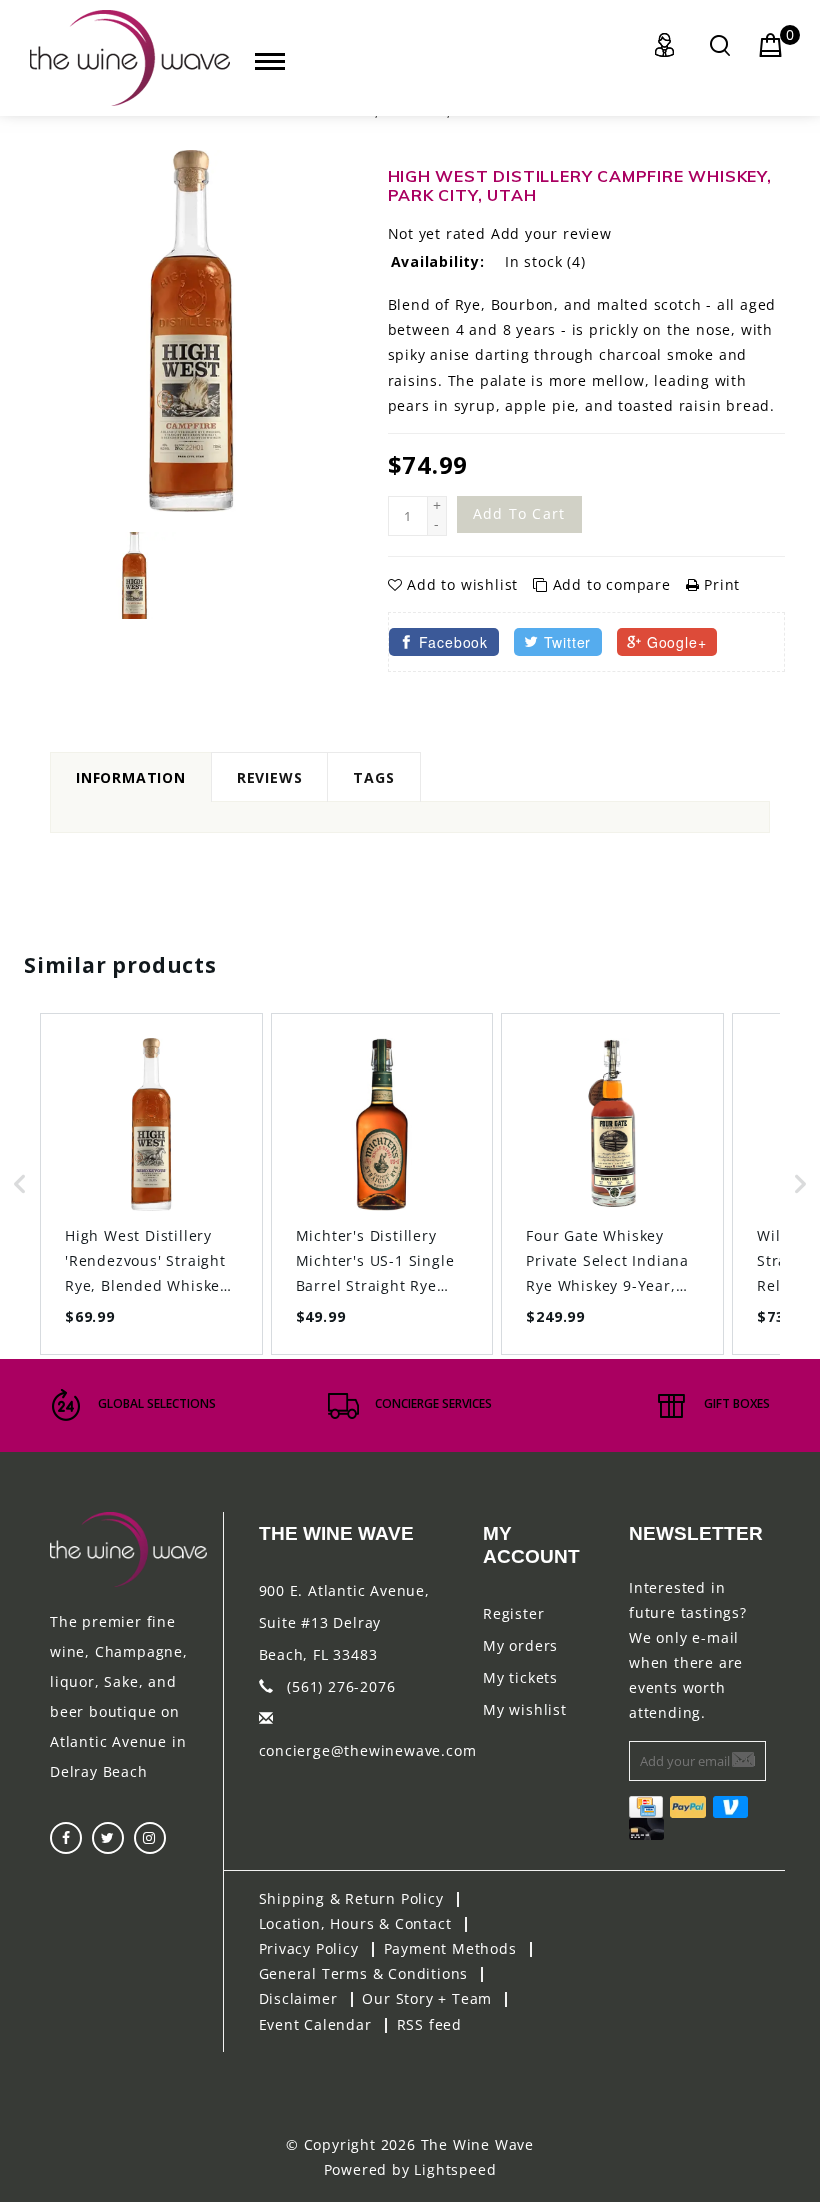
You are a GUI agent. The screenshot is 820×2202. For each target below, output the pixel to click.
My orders (520, 1645)
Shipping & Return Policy (351, 1898)
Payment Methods (450, 1948)
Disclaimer (298, 1998)
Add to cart (519, 513)
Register (513, 1613)
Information (131, 777)
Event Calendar (315, 2024)
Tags (373, 777)
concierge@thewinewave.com (368, 1750)
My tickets (520, 1677)
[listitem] (151, 1183)
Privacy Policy (309, 1948)
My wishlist (525, 1709)
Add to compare (612, 584)
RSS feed (429, 2024)
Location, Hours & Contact (355, 1923)
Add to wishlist (462, 584)
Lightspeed (455, 2169)
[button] (20, 1183)
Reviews (270, 777)
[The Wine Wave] (130, 58)
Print (719, 584)
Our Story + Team (427, 1998)
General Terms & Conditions (364, 1973)
